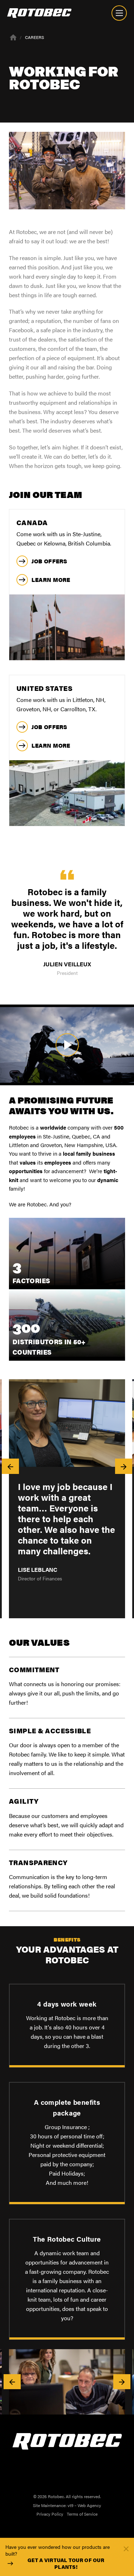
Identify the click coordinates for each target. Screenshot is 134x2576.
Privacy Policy (50, 2514)
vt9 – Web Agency (84, 2505)
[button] (10, 1466)
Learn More (51, 580)
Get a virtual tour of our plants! (66, 2564)
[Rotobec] (39, 13)
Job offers (49, 561)
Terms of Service (82, 2514)
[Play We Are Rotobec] (67, 1045)
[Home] (13, 37)
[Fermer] (126, 2548)
